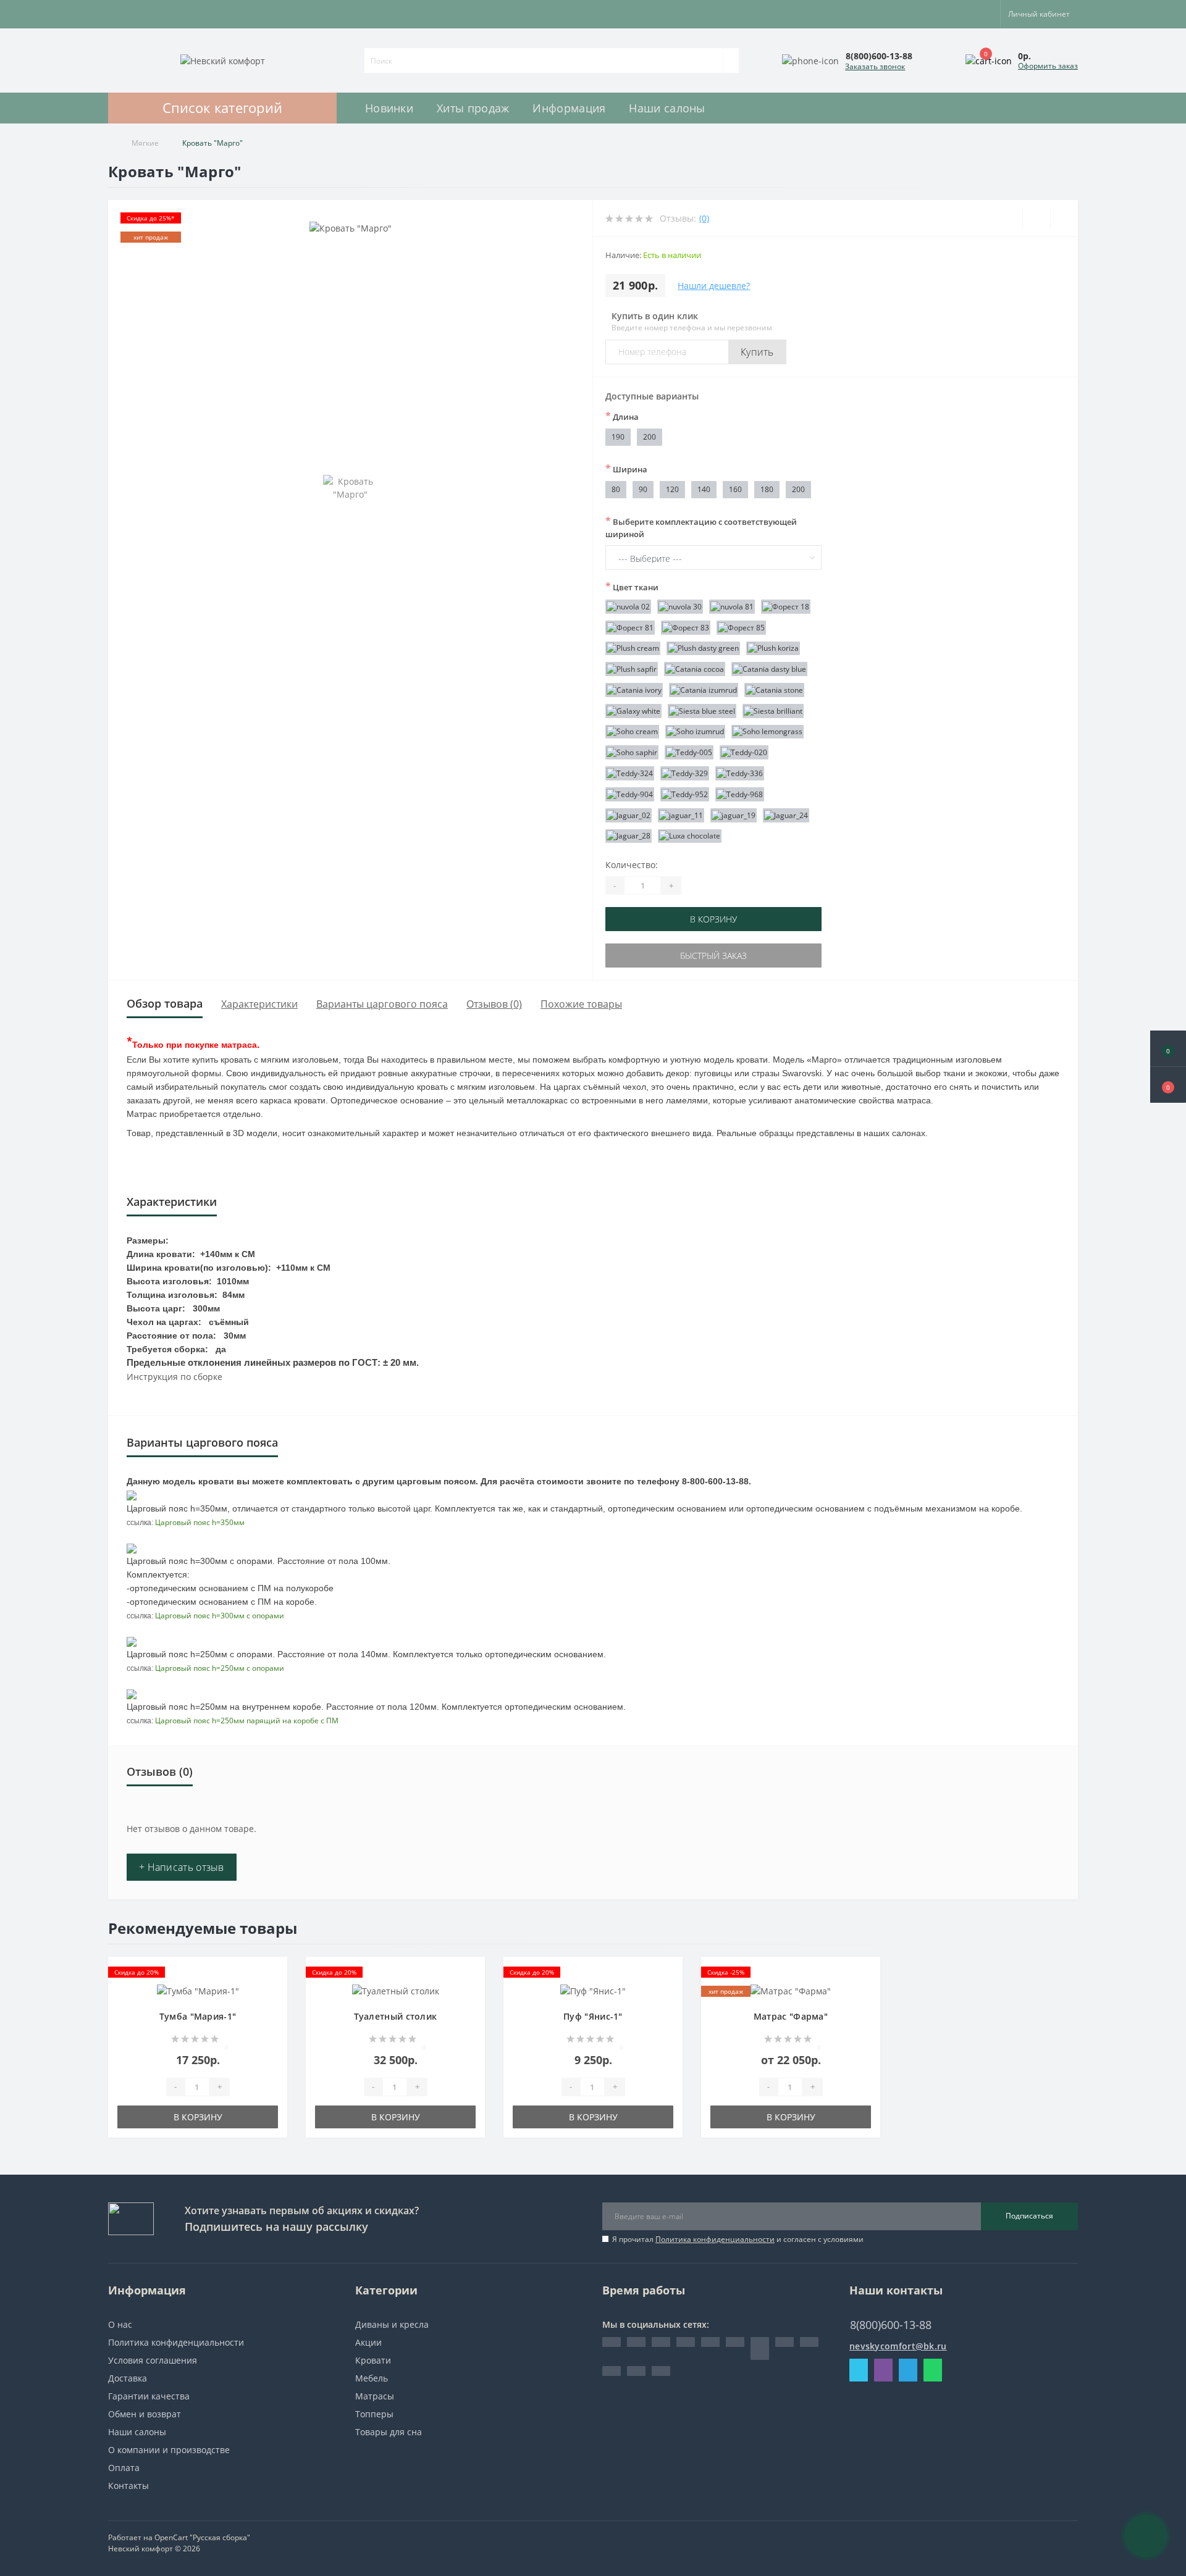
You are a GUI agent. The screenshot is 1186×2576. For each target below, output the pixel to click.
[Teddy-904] (630, 794)
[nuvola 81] (732, 607)
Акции (368, 2342)
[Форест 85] (741, 628)
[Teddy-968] (740, 794)
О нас (120, 2324)
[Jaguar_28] (629, 836)
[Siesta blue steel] (702, 711)
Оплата (124, 2468)
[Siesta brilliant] (773, 711)
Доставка (128, 2378)
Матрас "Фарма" (791, 2016)
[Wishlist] (1036, 219)
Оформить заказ (1048, 66)
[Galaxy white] (633, 711)
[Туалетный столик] (396, 1990)
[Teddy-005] (689, 752)
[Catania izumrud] (704, 690)
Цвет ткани (632, 587)
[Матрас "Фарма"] (791, 1990)
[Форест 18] (786, 607)
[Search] (731, 61)
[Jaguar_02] (629, 815)
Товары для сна (389, 2432)
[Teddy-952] (685, 794)
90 (643, 489)
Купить (757, 352)
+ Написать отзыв (182, 1867)
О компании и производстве (169, 2450)
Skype (859, 2370)
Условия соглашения (153, 2360)
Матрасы (375, 2396)
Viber (883, 2370)
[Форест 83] (686, 628)
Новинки (389, 108)
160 (735, 489)
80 (616, 489)
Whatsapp (933, 2370)
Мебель (372, 2378)
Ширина (626, 469)
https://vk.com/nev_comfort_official (760, 2348)
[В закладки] (274, 1976)
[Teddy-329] (685, 773)
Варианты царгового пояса (382, 1004)
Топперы (374, 2414)
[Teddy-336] (740, 773)
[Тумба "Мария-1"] (198, 1990)
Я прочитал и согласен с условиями (738, 2239)
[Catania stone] (774, 690)
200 (650, 437)
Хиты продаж (473, 108)
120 (672, 489)
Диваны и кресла (392, 2324)
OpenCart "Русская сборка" (202, 2537)
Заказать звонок (875, 66)
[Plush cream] (633, 649)
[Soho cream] (632, 732)
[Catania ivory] (634, 690)
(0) (704, 218)
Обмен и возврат (145, 2414)
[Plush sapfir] (632, 669)
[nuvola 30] (680, 607)
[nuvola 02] (628, 607)
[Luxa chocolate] (690, 836)
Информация (569, 108)
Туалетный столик (396, 2016)
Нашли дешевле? (714, 286)
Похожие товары (581, 1004)
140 (704, 489)
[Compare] (1064, 219)
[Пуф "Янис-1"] (593, 1990)
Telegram (908, 2370)
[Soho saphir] (632, 752)
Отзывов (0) (494, 1004)
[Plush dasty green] (703, 649)
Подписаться (1029, 2216)
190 (618, 437)
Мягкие (145, 143)
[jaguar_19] (734, 815)
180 (767, 489)
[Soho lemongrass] (768, 732)
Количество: (632, 865)
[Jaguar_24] (786, 815)
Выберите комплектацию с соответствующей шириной (701, 527)
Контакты (128, 2486)
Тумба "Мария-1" (198, 2016)
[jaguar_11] (681, 815)
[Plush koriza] (773, 649)
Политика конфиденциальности (715, 2239)
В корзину (713, 919)
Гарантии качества (149, 2396)
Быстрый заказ (713, 956)
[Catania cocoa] (695, 669)
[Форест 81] (630, 628)
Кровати (373, 2360)
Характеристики (259, 1004)
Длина (622, 416)
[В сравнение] (274, 1994)
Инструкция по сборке (175, 1377)
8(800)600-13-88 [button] (891, 2325)
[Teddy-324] (630, 773)
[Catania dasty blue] (769, 669)
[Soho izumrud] (695, 732)
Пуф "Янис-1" (593, 2016)
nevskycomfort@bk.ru (898, 2346)
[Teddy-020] (744, 752)
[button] (1168, 1085)
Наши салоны (667, 108)
